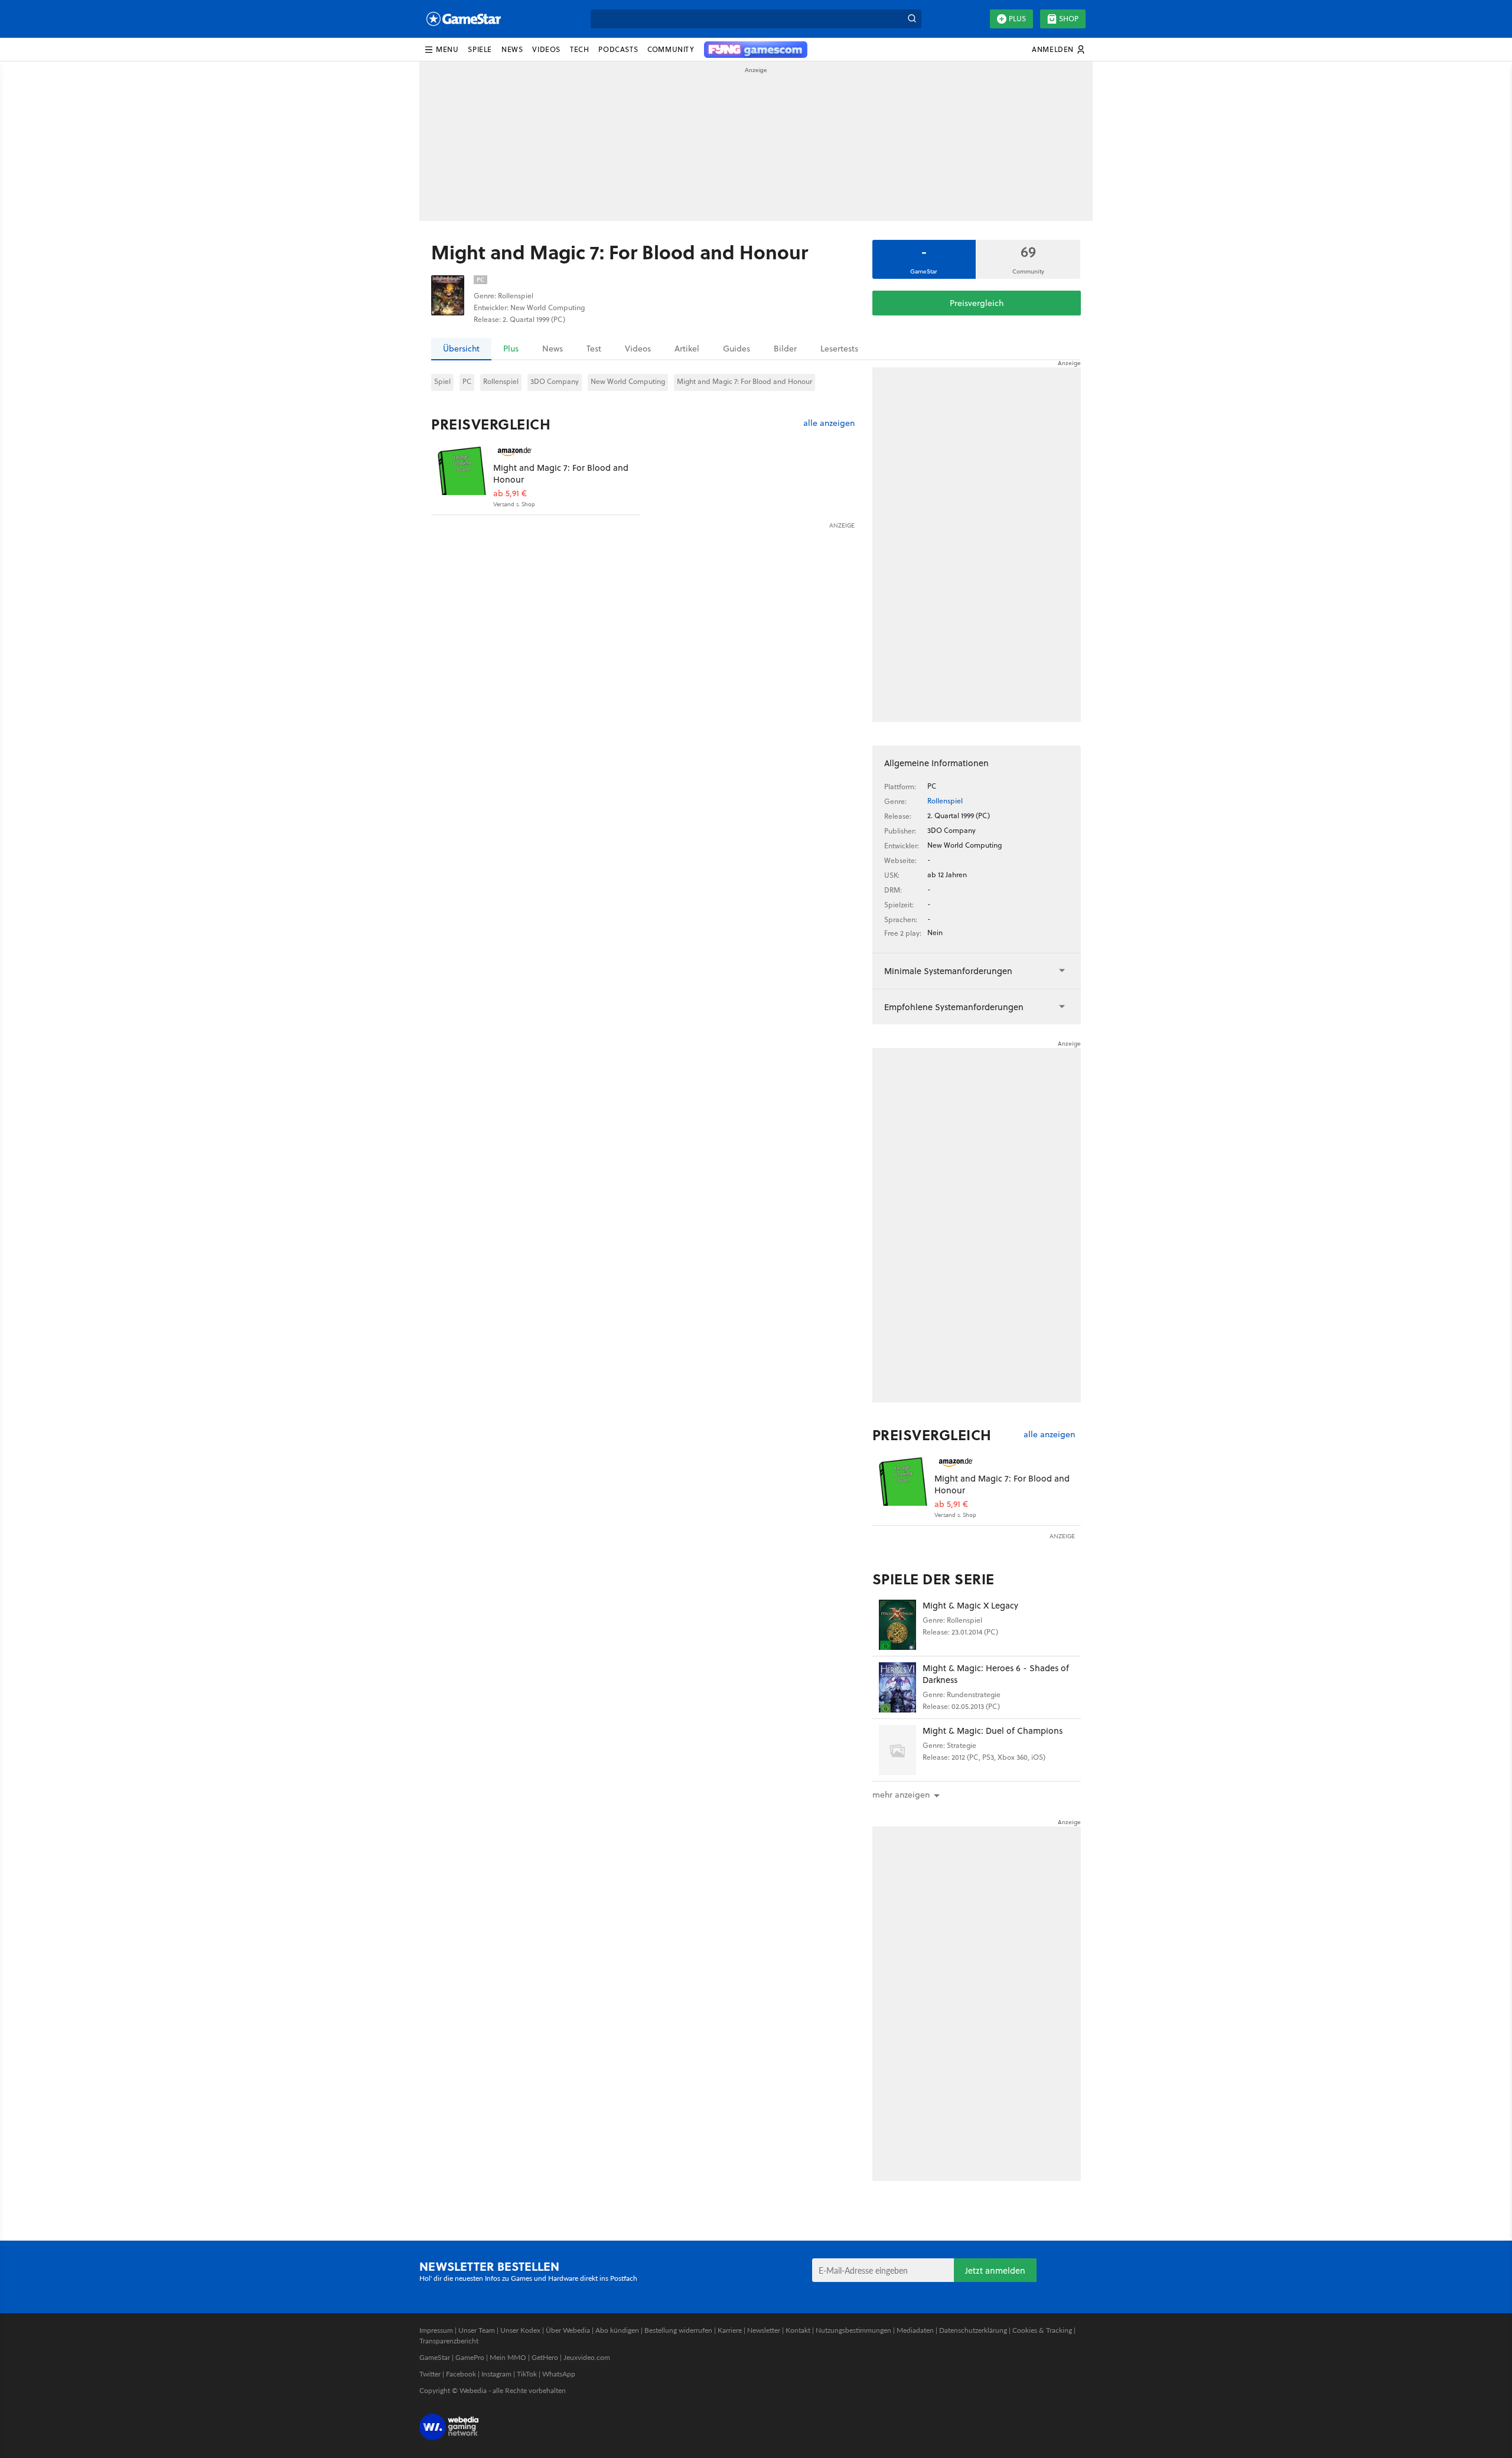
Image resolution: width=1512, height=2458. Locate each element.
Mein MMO (508, 2357)
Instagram (496, 2374)
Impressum (436, 2330)
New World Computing (628, 381)
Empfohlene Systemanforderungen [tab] (954, 1007)
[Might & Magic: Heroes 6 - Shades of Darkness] (897, 1687)
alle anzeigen (829, 423)
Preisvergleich (977, 303)
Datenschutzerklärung (973, 2330)
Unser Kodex (520, 2330)
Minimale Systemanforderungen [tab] (948, 971)
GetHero (545, 2357)
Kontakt (798, 2330)
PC (467, 381)
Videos (638, 349)
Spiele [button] (480, 49)
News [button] (512, 49)
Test (594, 349)
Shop (1069, 19)
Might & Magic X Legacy (970, 1605)
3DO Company (555, 381)
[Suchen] (912, 19)
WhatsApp (559, 2374)
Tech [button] (579, 49)
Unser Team (477, 2330)
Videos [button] (546, 49)
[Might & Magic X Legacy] (897, 1625)
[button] (441, 50)
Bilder (785, 349)
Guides (737, 349)
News (553, 349)
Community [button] (671, 49)
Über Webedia (568, 2330)
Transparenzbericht (449, 2341)
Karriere (730, 2330)
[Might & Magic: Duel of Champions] (897, 1750)
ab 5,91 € (510, 494)
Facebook (461, 2374)
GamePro (470, 2357)
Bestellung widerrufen (678, 2330)
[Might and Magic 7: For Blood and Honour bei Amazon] (462, 470)
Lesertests (839, 349)
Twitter (430, 2374)
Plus (1017, 19)
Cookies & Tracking (1042, 2330)
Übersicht (461, 349)
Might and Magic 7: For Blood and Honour (744, 381)
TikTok (527, 2374)
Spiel (442, 381)
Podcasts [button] (618, 49)
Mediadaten (915, 2330)
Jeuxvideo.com (587, 2357)
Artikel (687, 349)
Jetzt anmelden (995, 2270)
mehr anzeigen (901, 1795)
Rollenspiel (501, 381)
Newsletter (764, 2330)
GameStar (435, 2357)
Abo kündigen (617, 2330)
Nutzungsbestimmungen (853, 2330)
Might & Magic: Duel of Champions (993, 1731)
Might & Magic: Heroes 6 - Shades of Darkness (996, 1674)
